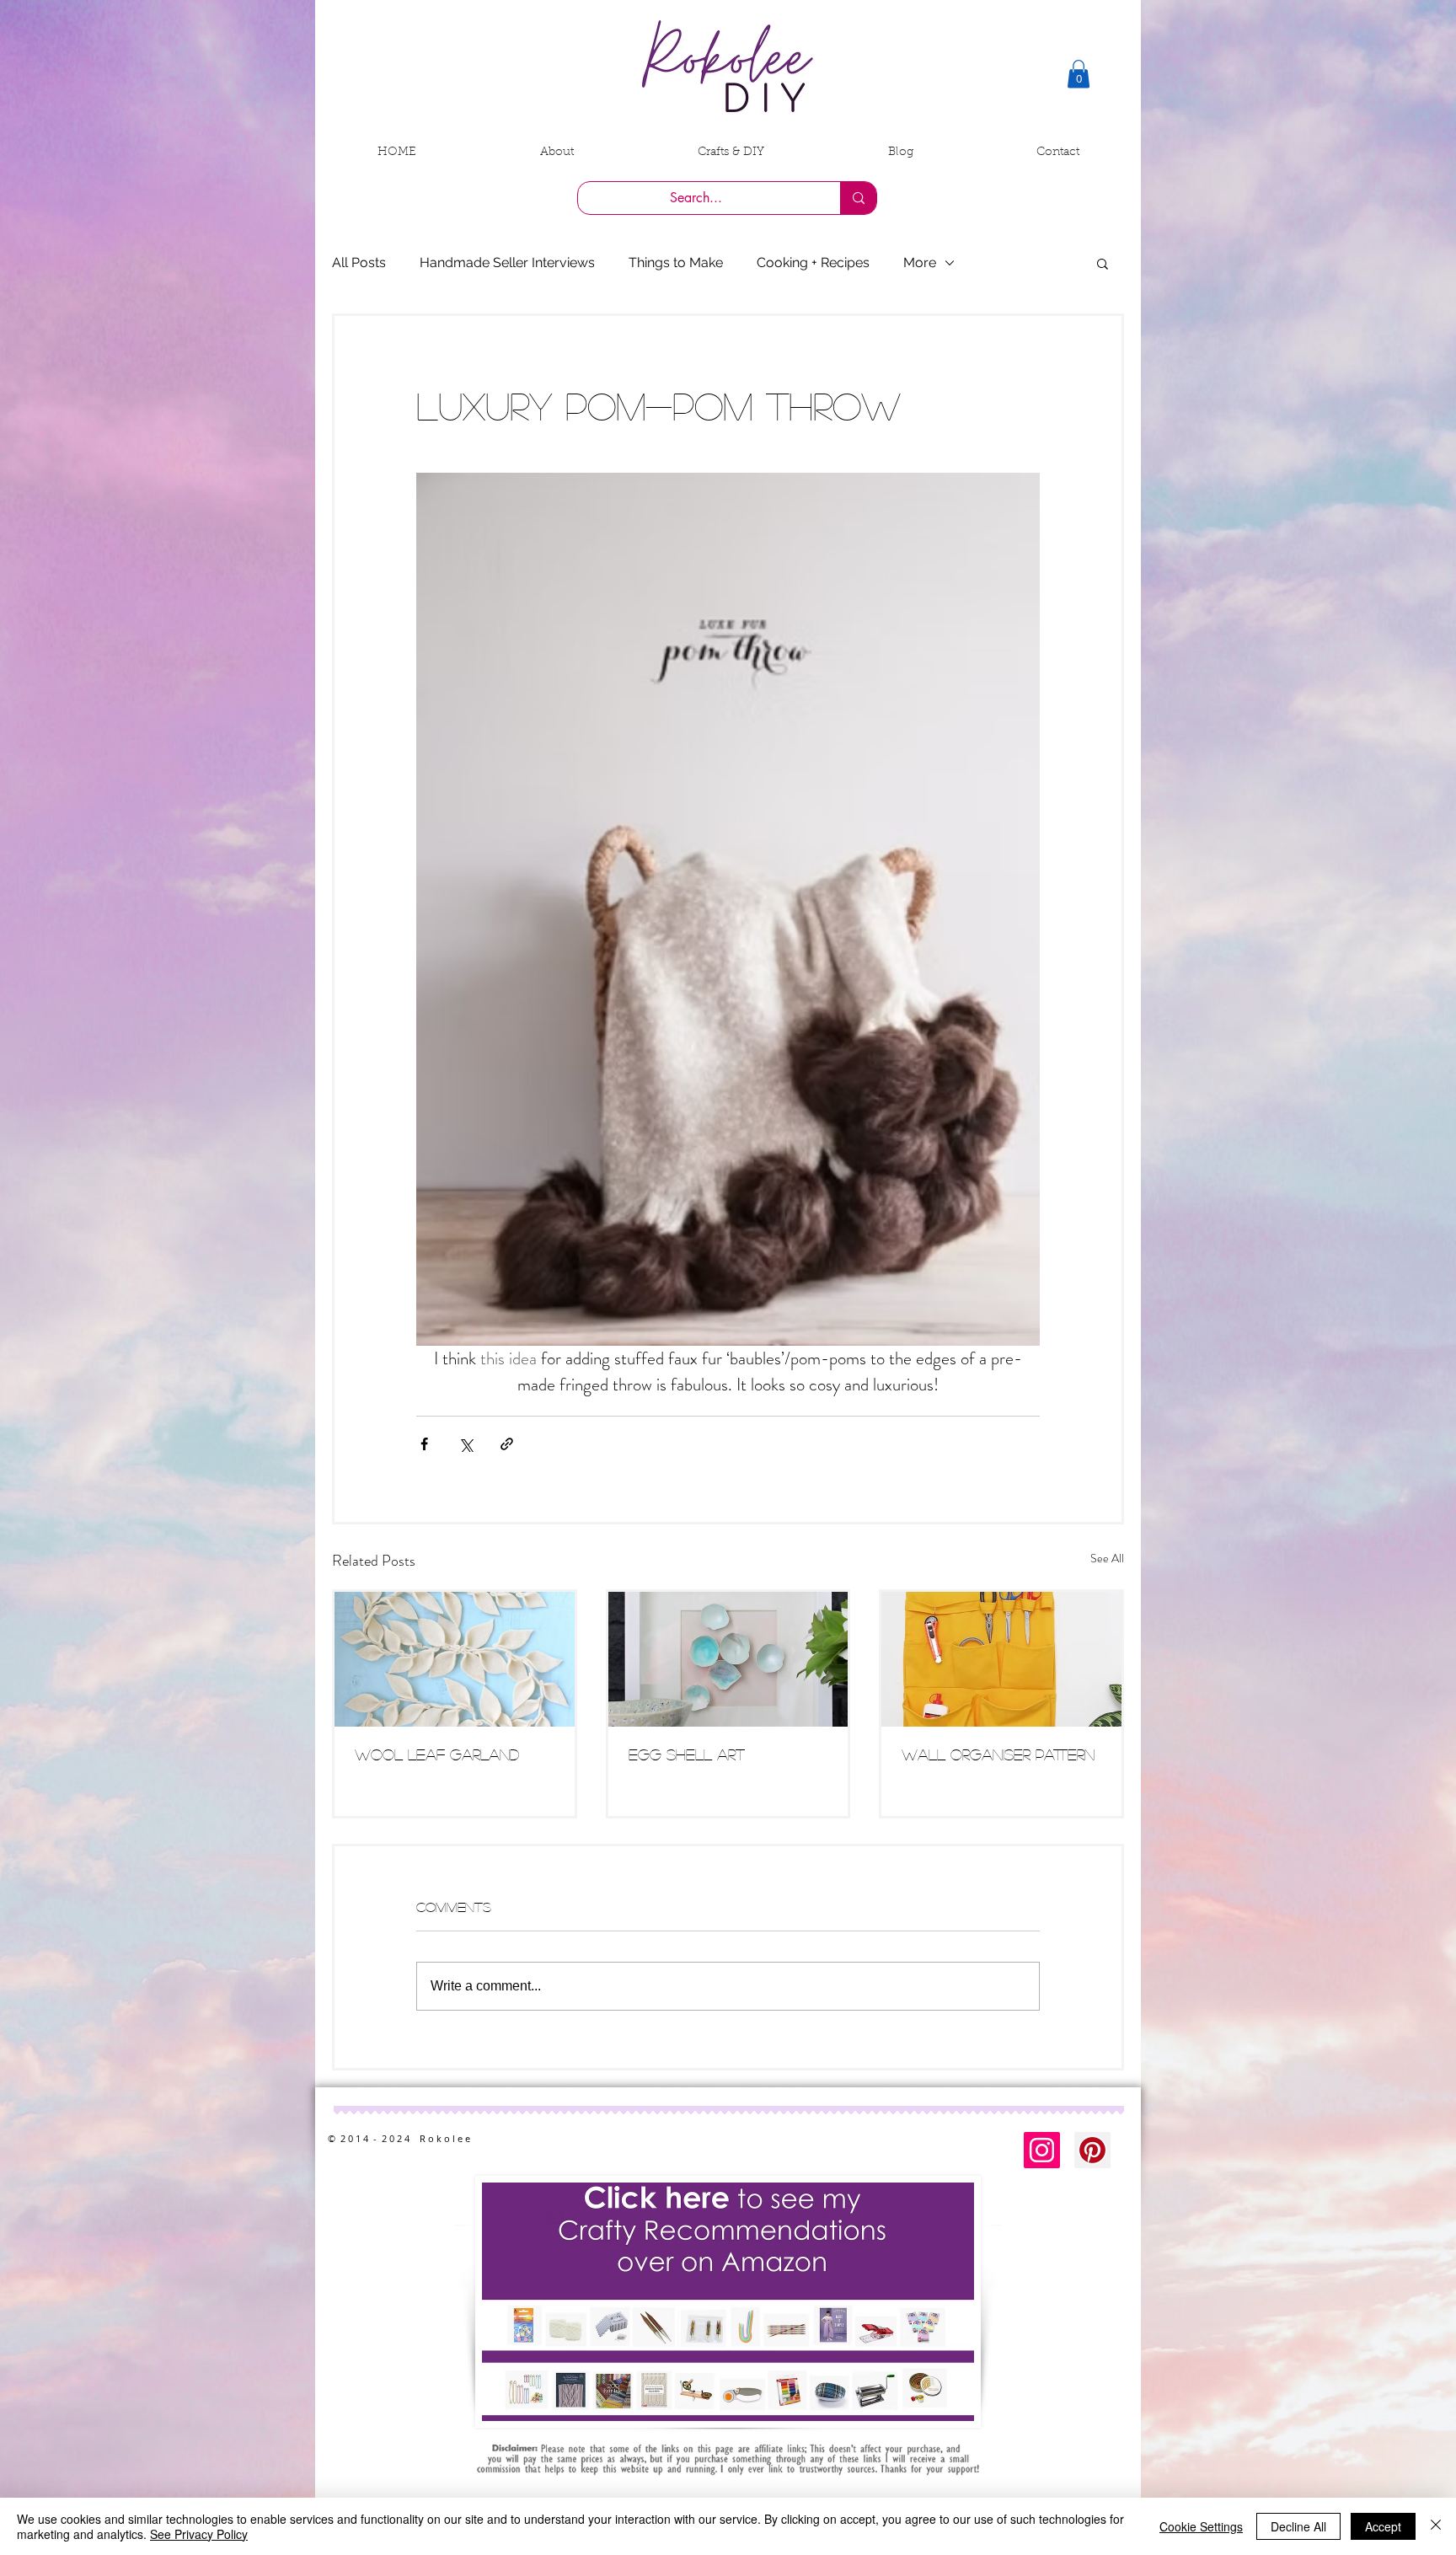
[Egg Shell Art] (728, 1659)
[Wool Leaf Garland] (455, 1659)
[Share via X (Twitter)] (466, 1444)
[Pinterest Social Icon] (1092, 2150)
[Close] (1436, 2526)
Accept (1383, 2526)
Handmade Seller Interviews (507, 262)
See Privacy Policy (199, 2534)
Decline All (1298, 2526)
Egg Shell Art (687, 1754)
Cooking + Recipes (813, 262)
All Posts (359, 262)
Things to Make (676, 262)
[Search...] (858, 198)
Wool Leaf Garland (437, 1754)
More (920, 262)
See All (1107, 1558)
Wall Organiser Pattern (998, 1754)
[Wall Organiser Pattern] (1001, 1659)
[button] (1079, 74)
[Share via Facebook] (424, 1444)
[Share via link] (507, 1444)
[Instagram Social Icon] (1042, 2150)
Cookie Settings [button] (1201, 2526)
